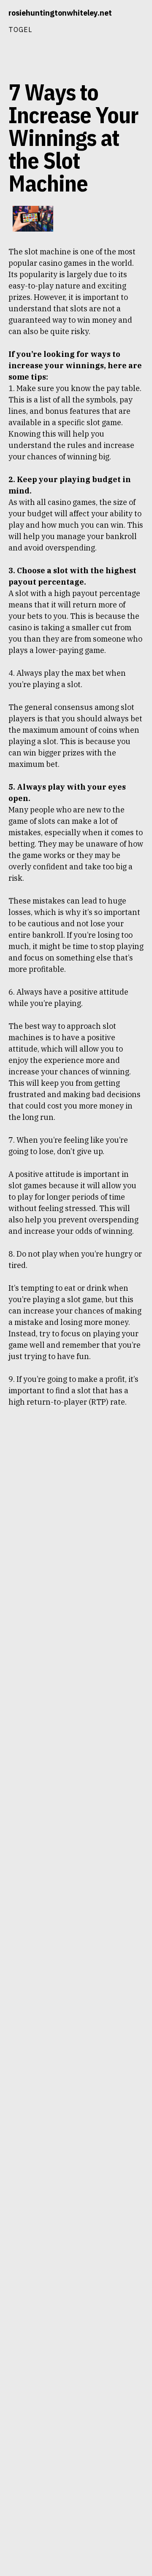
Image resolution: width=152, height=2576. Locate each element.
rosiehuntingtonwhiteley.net (60, 13)
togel (20, 29)
